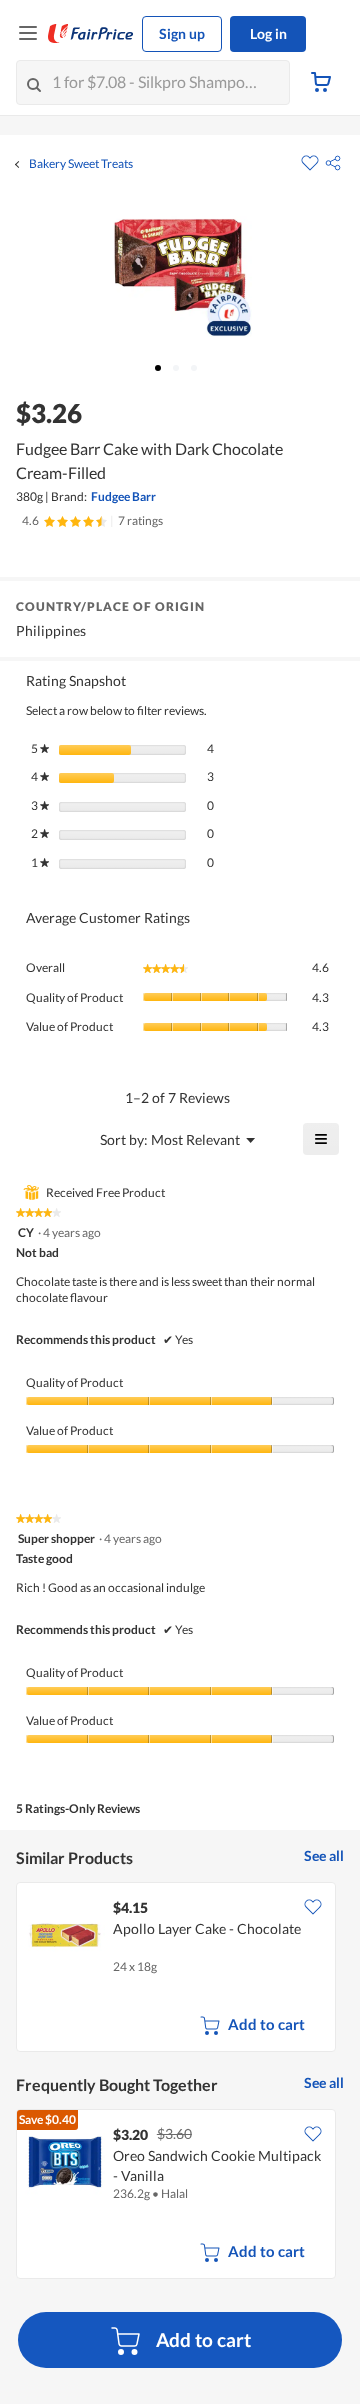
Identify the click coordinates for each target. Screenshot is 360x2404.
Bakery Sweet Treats (81, 164)
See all (324, 1855)
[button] (333, 163)
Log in (268, 33)
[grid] (180, 1969)
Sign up (182, 33)
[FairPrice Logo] (91, 34)
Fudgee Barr (123, 496)
